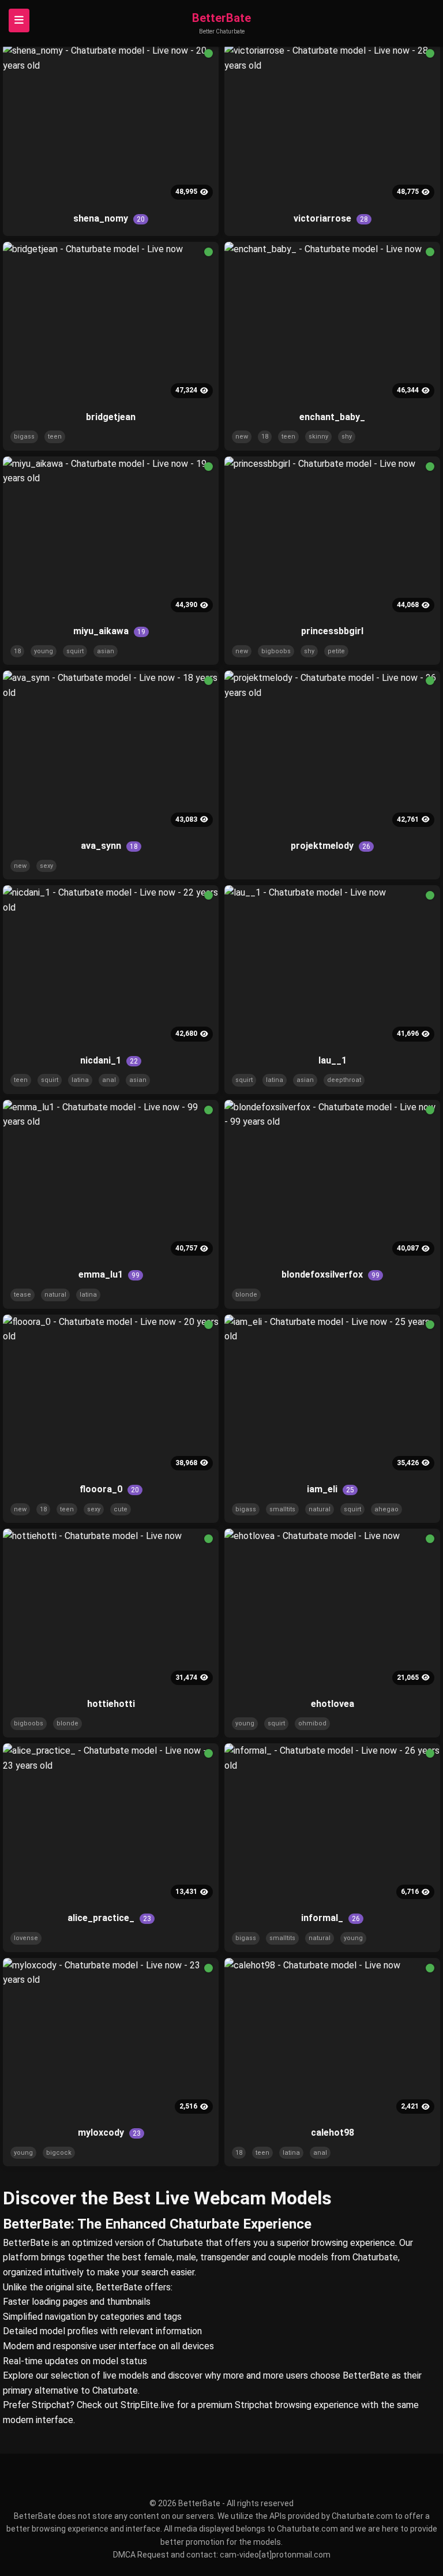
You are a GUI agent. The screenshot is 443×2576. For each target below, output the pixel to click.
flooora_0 (109, 1489)
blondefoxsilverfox (331, 1274)
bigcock (59, 2153)
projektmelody (331, 846)
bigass (24, 437)
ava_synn (109, 846)
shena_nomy (109, 218)
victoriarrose (331, 218)
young (44, 651)
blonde (246, 1295)
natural (55, 1295)
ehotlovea (333, 1704)
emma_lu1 (109, 1274)
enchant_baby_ (332, 417)
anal (109, 1080)
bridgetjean (111, 417)
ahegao (386, 1509)
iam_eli (331, 1489)
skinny (318, 437)
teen (55, 437)
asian (106, 651)
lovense (26, 1938)
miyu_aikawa (109, 631)
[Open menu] (19, 20)
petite (336, 651)
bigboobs (276, 651)
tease (22, 1295)
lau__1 (333, 1060)
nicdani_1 (109, 1060)
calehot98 (333, 2133)
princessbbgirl (332, 631)
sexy (46, 866)
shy (347, 437)
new (242, 437)
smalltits (282, 1509)
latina (80, 1080)
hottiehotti (111, 1704)
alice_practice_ (109, 1918)
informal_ (331, 1918)
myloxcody (109, 2133)
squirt (75, 651)
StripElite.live (147, 2405)
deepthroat (344, 1080)
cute (121, 1509)
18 (265, 437)
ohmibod (312, 1723)
